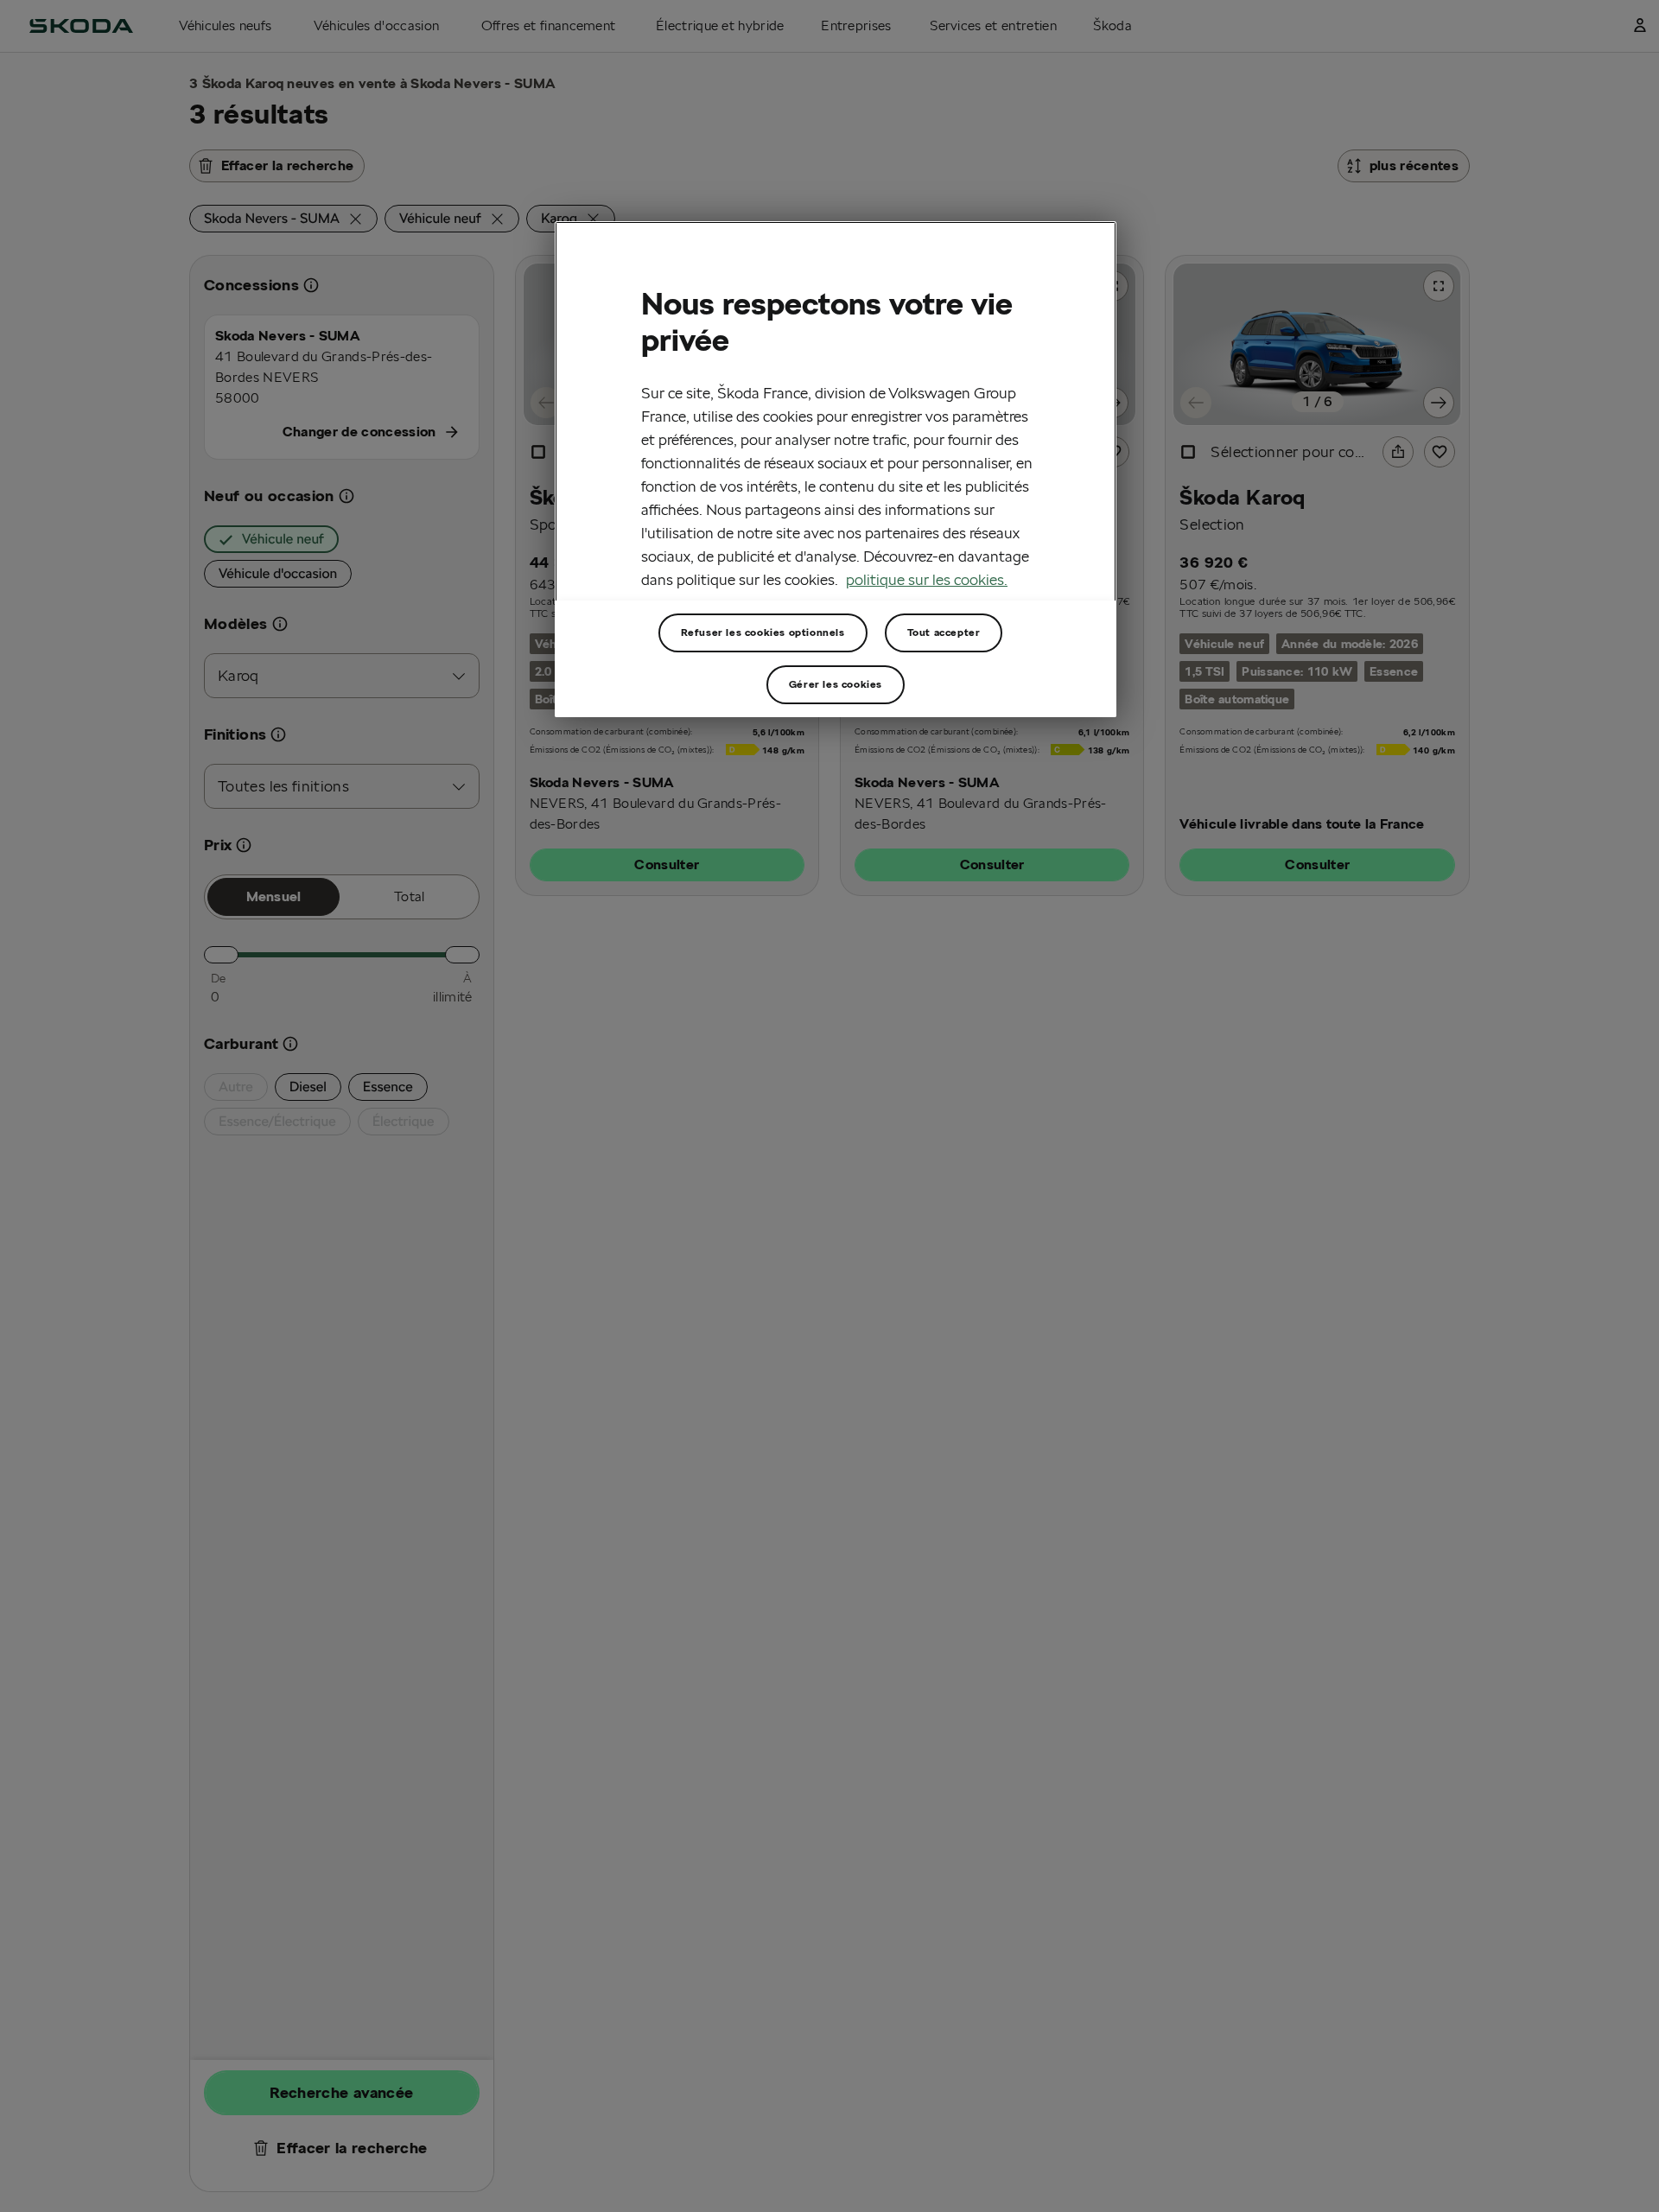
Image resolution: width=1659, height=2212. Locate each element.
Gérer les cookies (836, 684)
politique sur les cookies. (927, 580)
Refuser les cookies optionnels (763, 632)
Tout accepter (944, 632)
